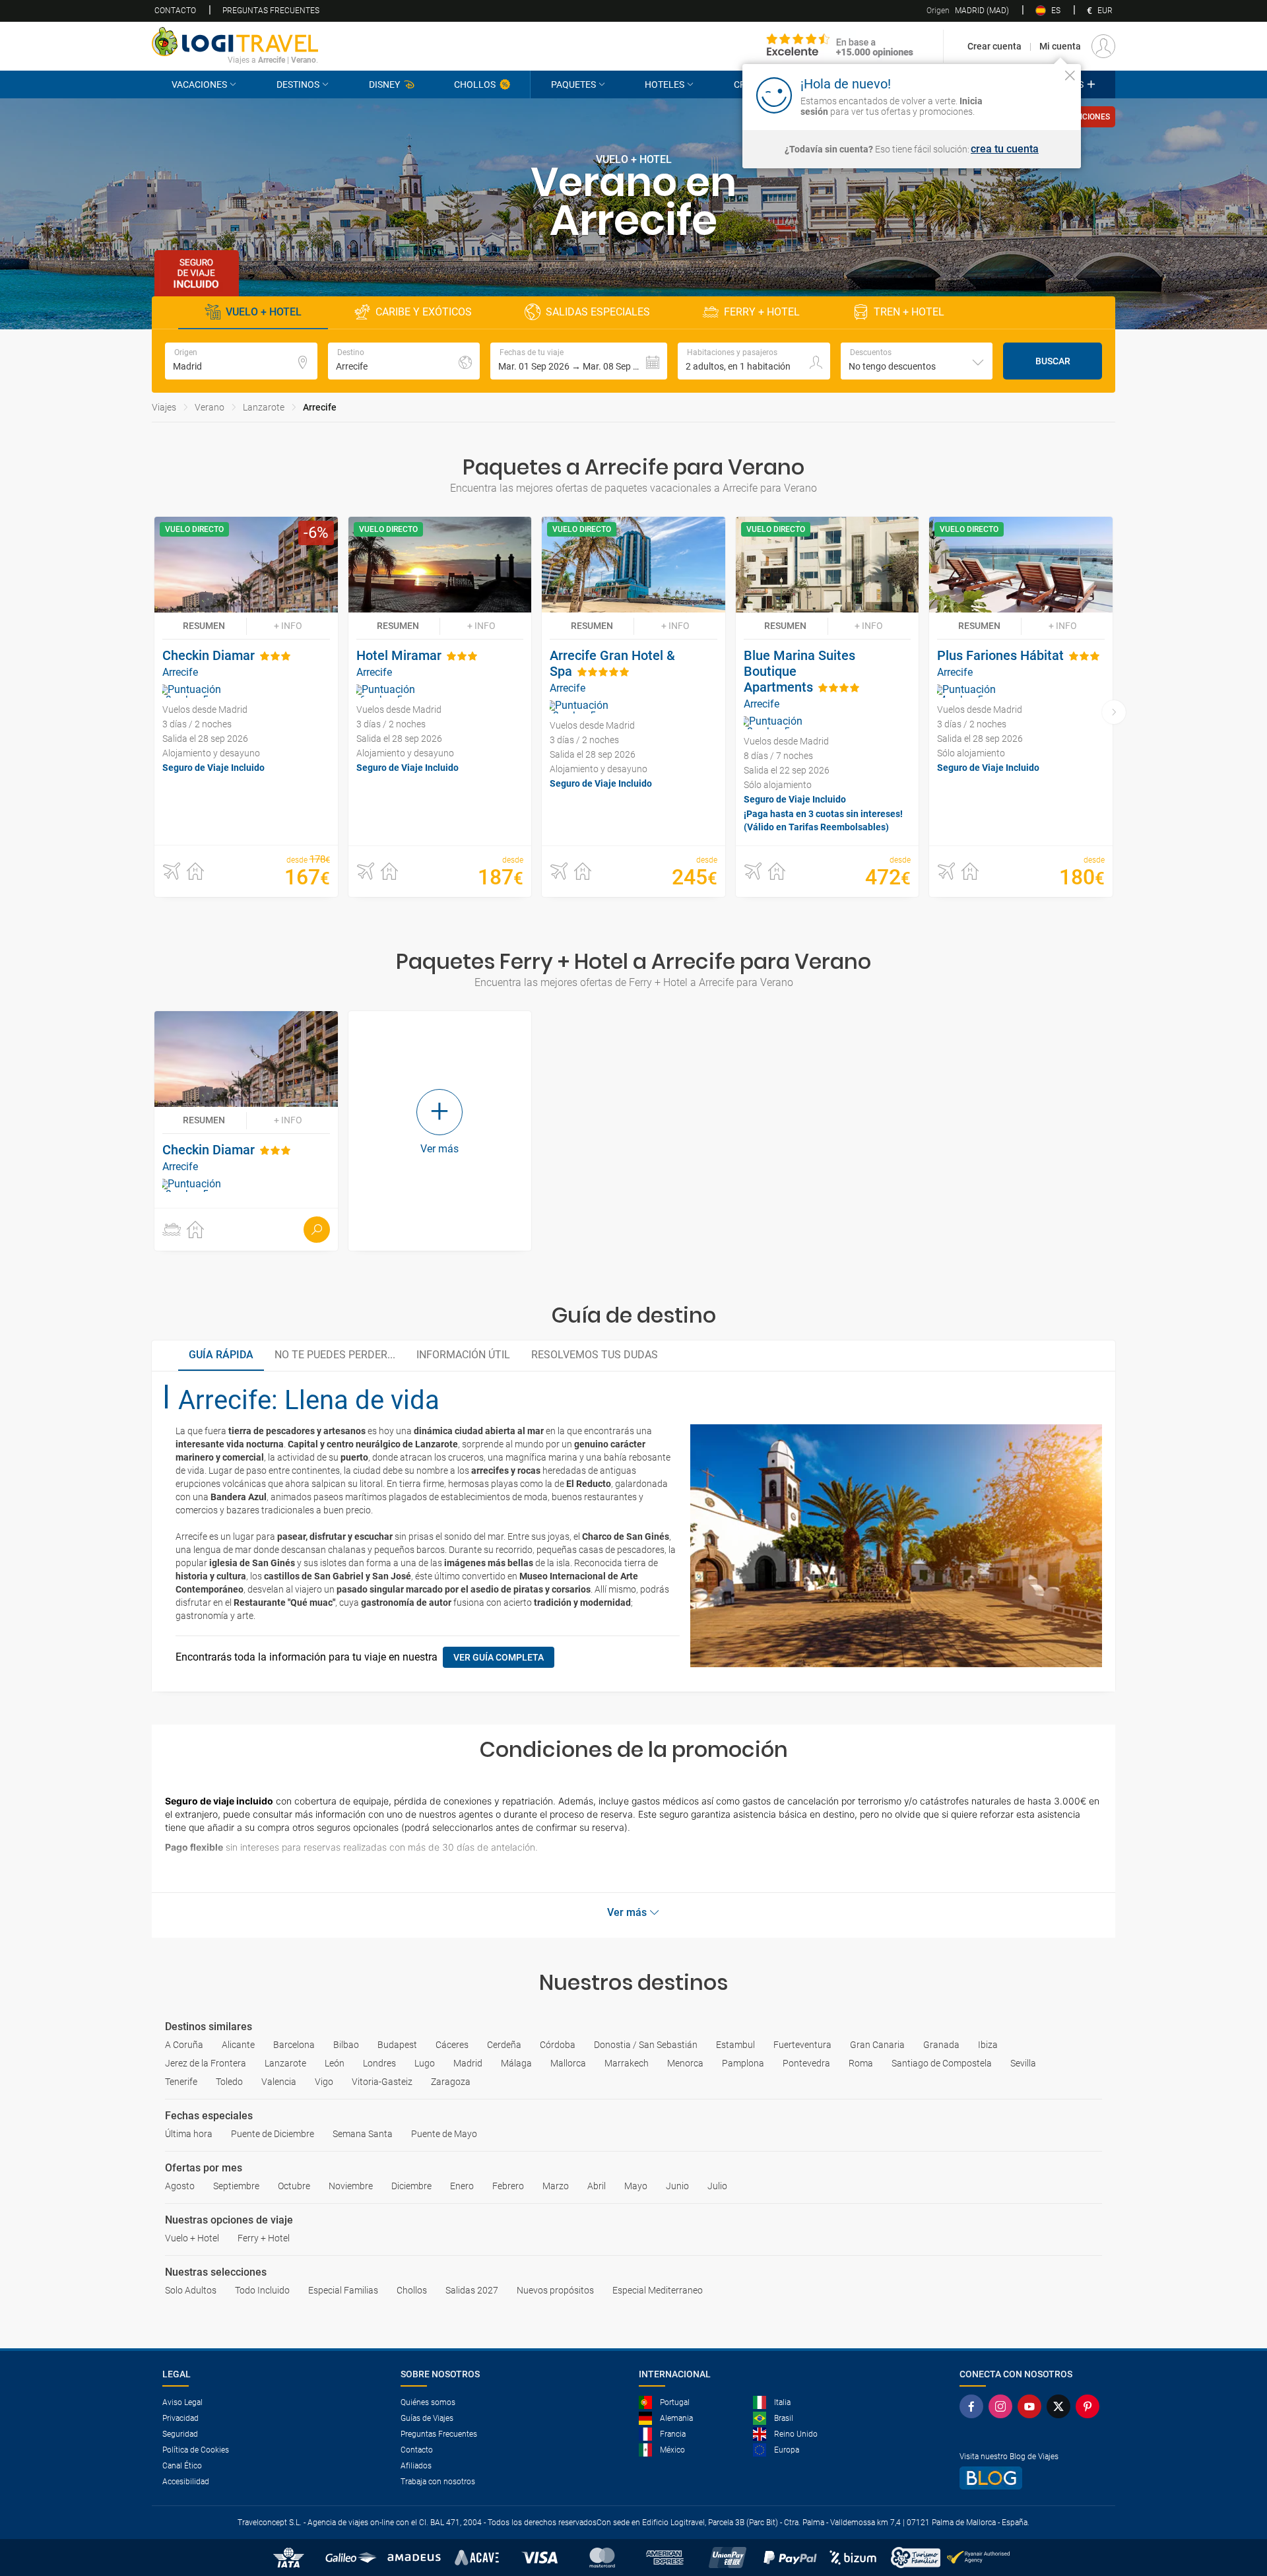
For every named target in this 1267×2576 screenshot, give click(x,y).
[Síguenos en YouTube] (1032, 2406)
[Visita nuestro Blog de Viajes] (1032, 2478)
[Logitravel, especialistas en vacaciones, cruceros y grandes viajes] (235, 42)
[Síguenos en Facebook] (974, 2406)
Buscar (1053, 361)
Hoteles (665, 84)
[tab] (221, 1356)
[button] (579, 361)
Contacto (175, 11)
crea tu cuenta (1005, 149)
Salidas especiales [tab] (598, 312)
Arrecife (320, 407)
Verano (210, 407)
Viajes (164, 407)
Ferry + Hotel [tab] (762, 312)
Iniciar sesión (1029, 94)
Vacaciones (199, 84)
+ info (288, 626)
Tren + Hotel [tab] (909, 312)
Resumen (204, 626)
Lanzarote (264, 407)
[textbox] (241, 361)
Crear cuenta (994, 46)
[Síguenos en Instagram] (1003, 2406)
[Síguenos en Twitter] (1061, 2406)
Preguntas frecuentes (271, 11)
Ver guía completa (499, 1657)
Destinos (298, 84)
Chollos (475, 84)
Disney (384, 84)
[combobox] (917, 361)
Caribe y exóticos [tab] (424, 312)
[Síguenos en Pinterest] (1090, 2406)
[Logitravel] (840, 46)
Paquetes (573, 84)
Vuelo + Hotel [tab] (264, 312)
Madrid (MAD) (968, 11)
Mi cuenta (1060, 46)
